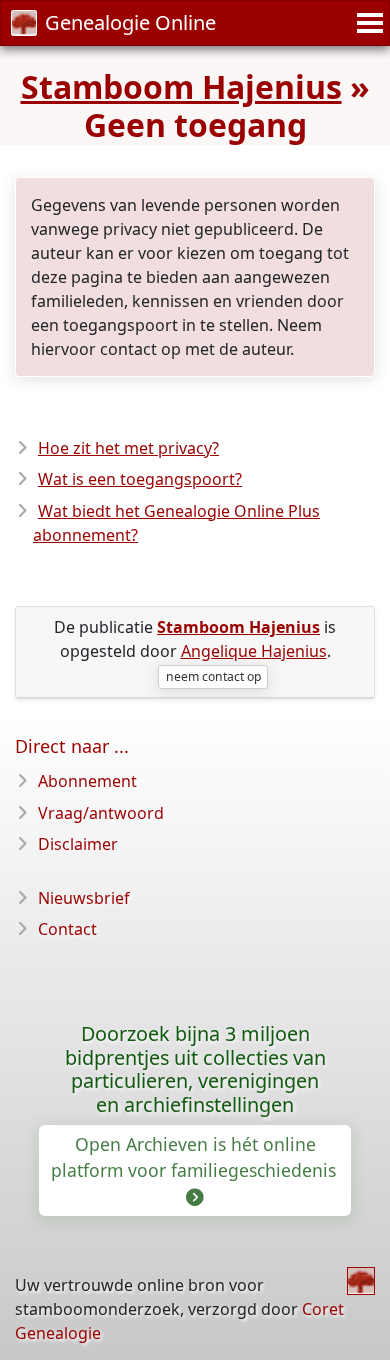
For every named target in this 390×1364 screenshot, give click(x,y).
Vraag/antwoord (101, 813)
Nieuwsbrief (84, 898)
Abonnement (87, 781)
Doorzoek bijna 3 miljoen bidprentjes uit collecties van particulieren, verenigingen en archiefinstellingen (195, 1069)
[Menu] (367, 23)
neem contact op (213, 676)
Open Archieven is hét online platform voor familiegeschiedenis (196, 1157)
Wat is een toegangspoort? (140, 479)
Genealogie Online (130, 22)
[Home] (361, 1281)
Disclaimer (78, 844)
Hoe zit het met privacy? (128, 448)
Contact (67, 929)
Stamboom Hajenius (181, 86)
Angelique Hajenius (254, 651)
